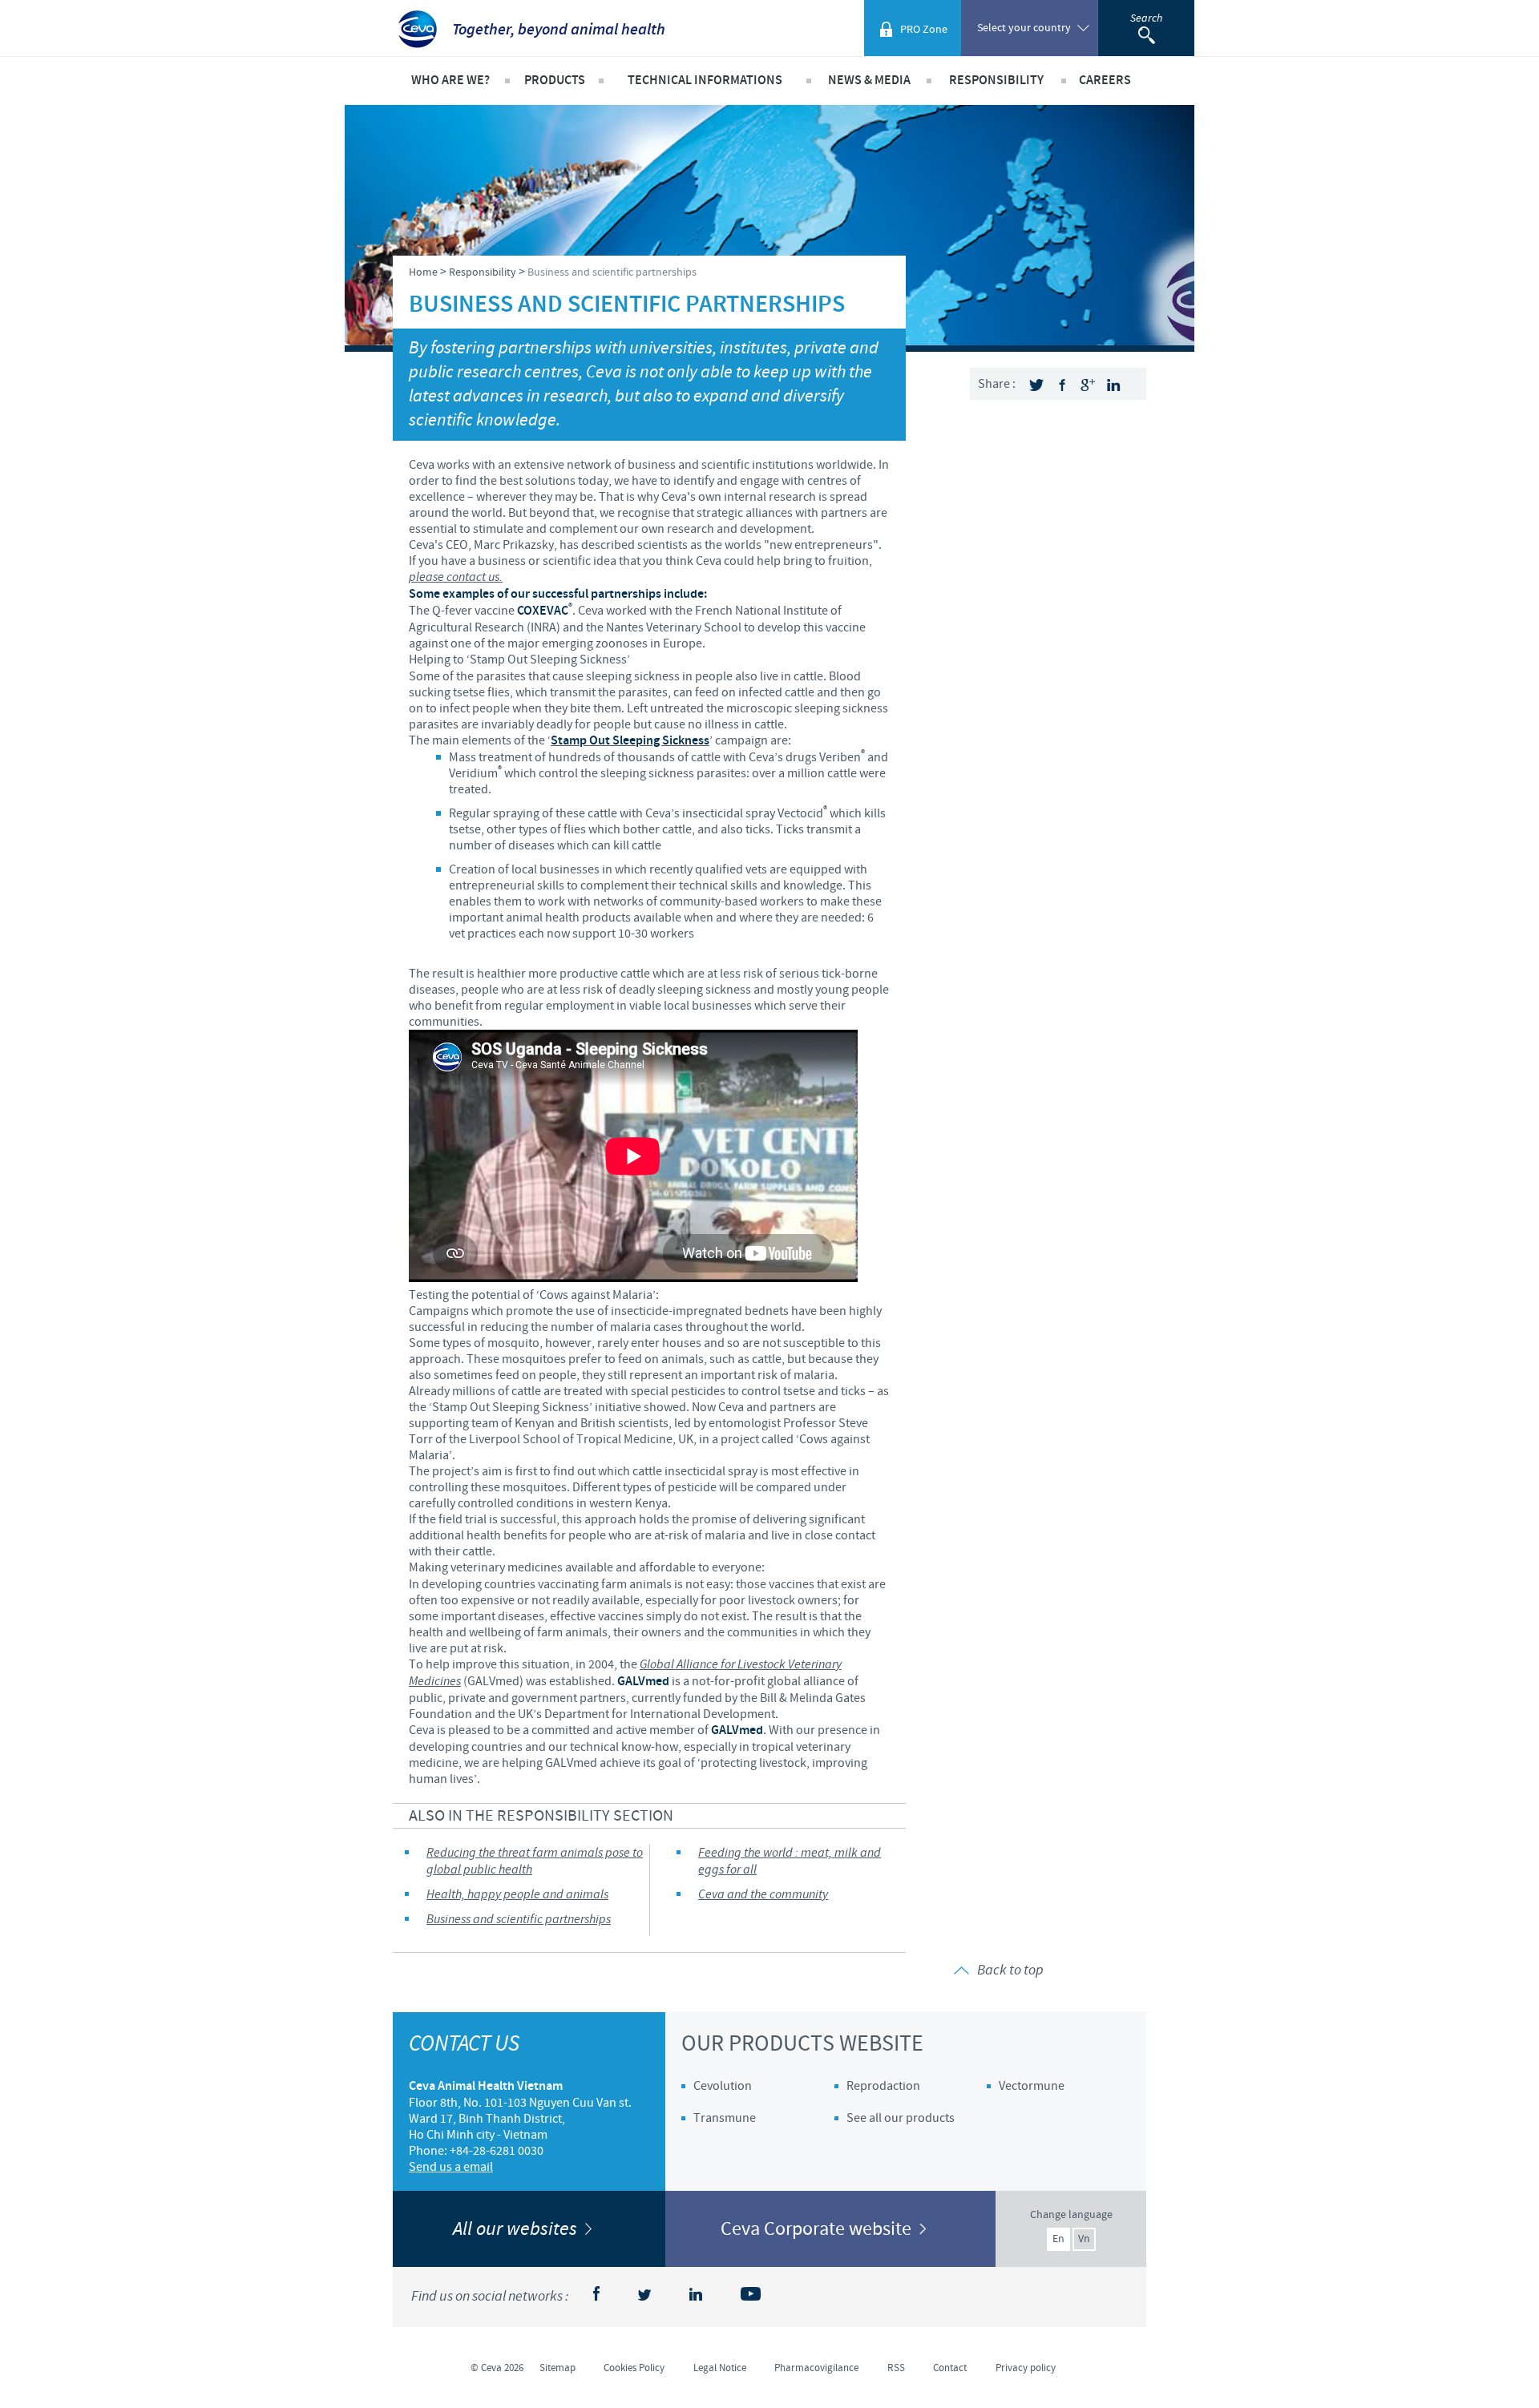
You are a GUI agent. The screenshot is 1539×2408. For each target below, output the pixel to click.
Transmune (725, 2118)
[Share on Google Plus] (1088, 385)
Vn (1084, 2239)
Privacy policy (1026, 2368)
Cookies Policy (634, 2368)
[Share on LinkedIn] (1113, 385)
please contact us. (456, 577)
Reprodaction (883, 2086)
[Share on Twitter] (1036, 385)
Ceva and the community (763, 1895)
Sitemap (557, 2368)
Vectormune (1032, 2086)
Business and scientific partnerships (519, 1920)
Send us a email (451, 2167)
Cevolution (723, 2086)
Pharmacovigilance (816, 2368)
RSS (896, 2368)
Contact (950, 2368)
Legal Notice (720, 2368)
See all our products (901, 2118)
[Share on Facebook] (1062, 385)
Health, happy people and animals (517, 1895)
